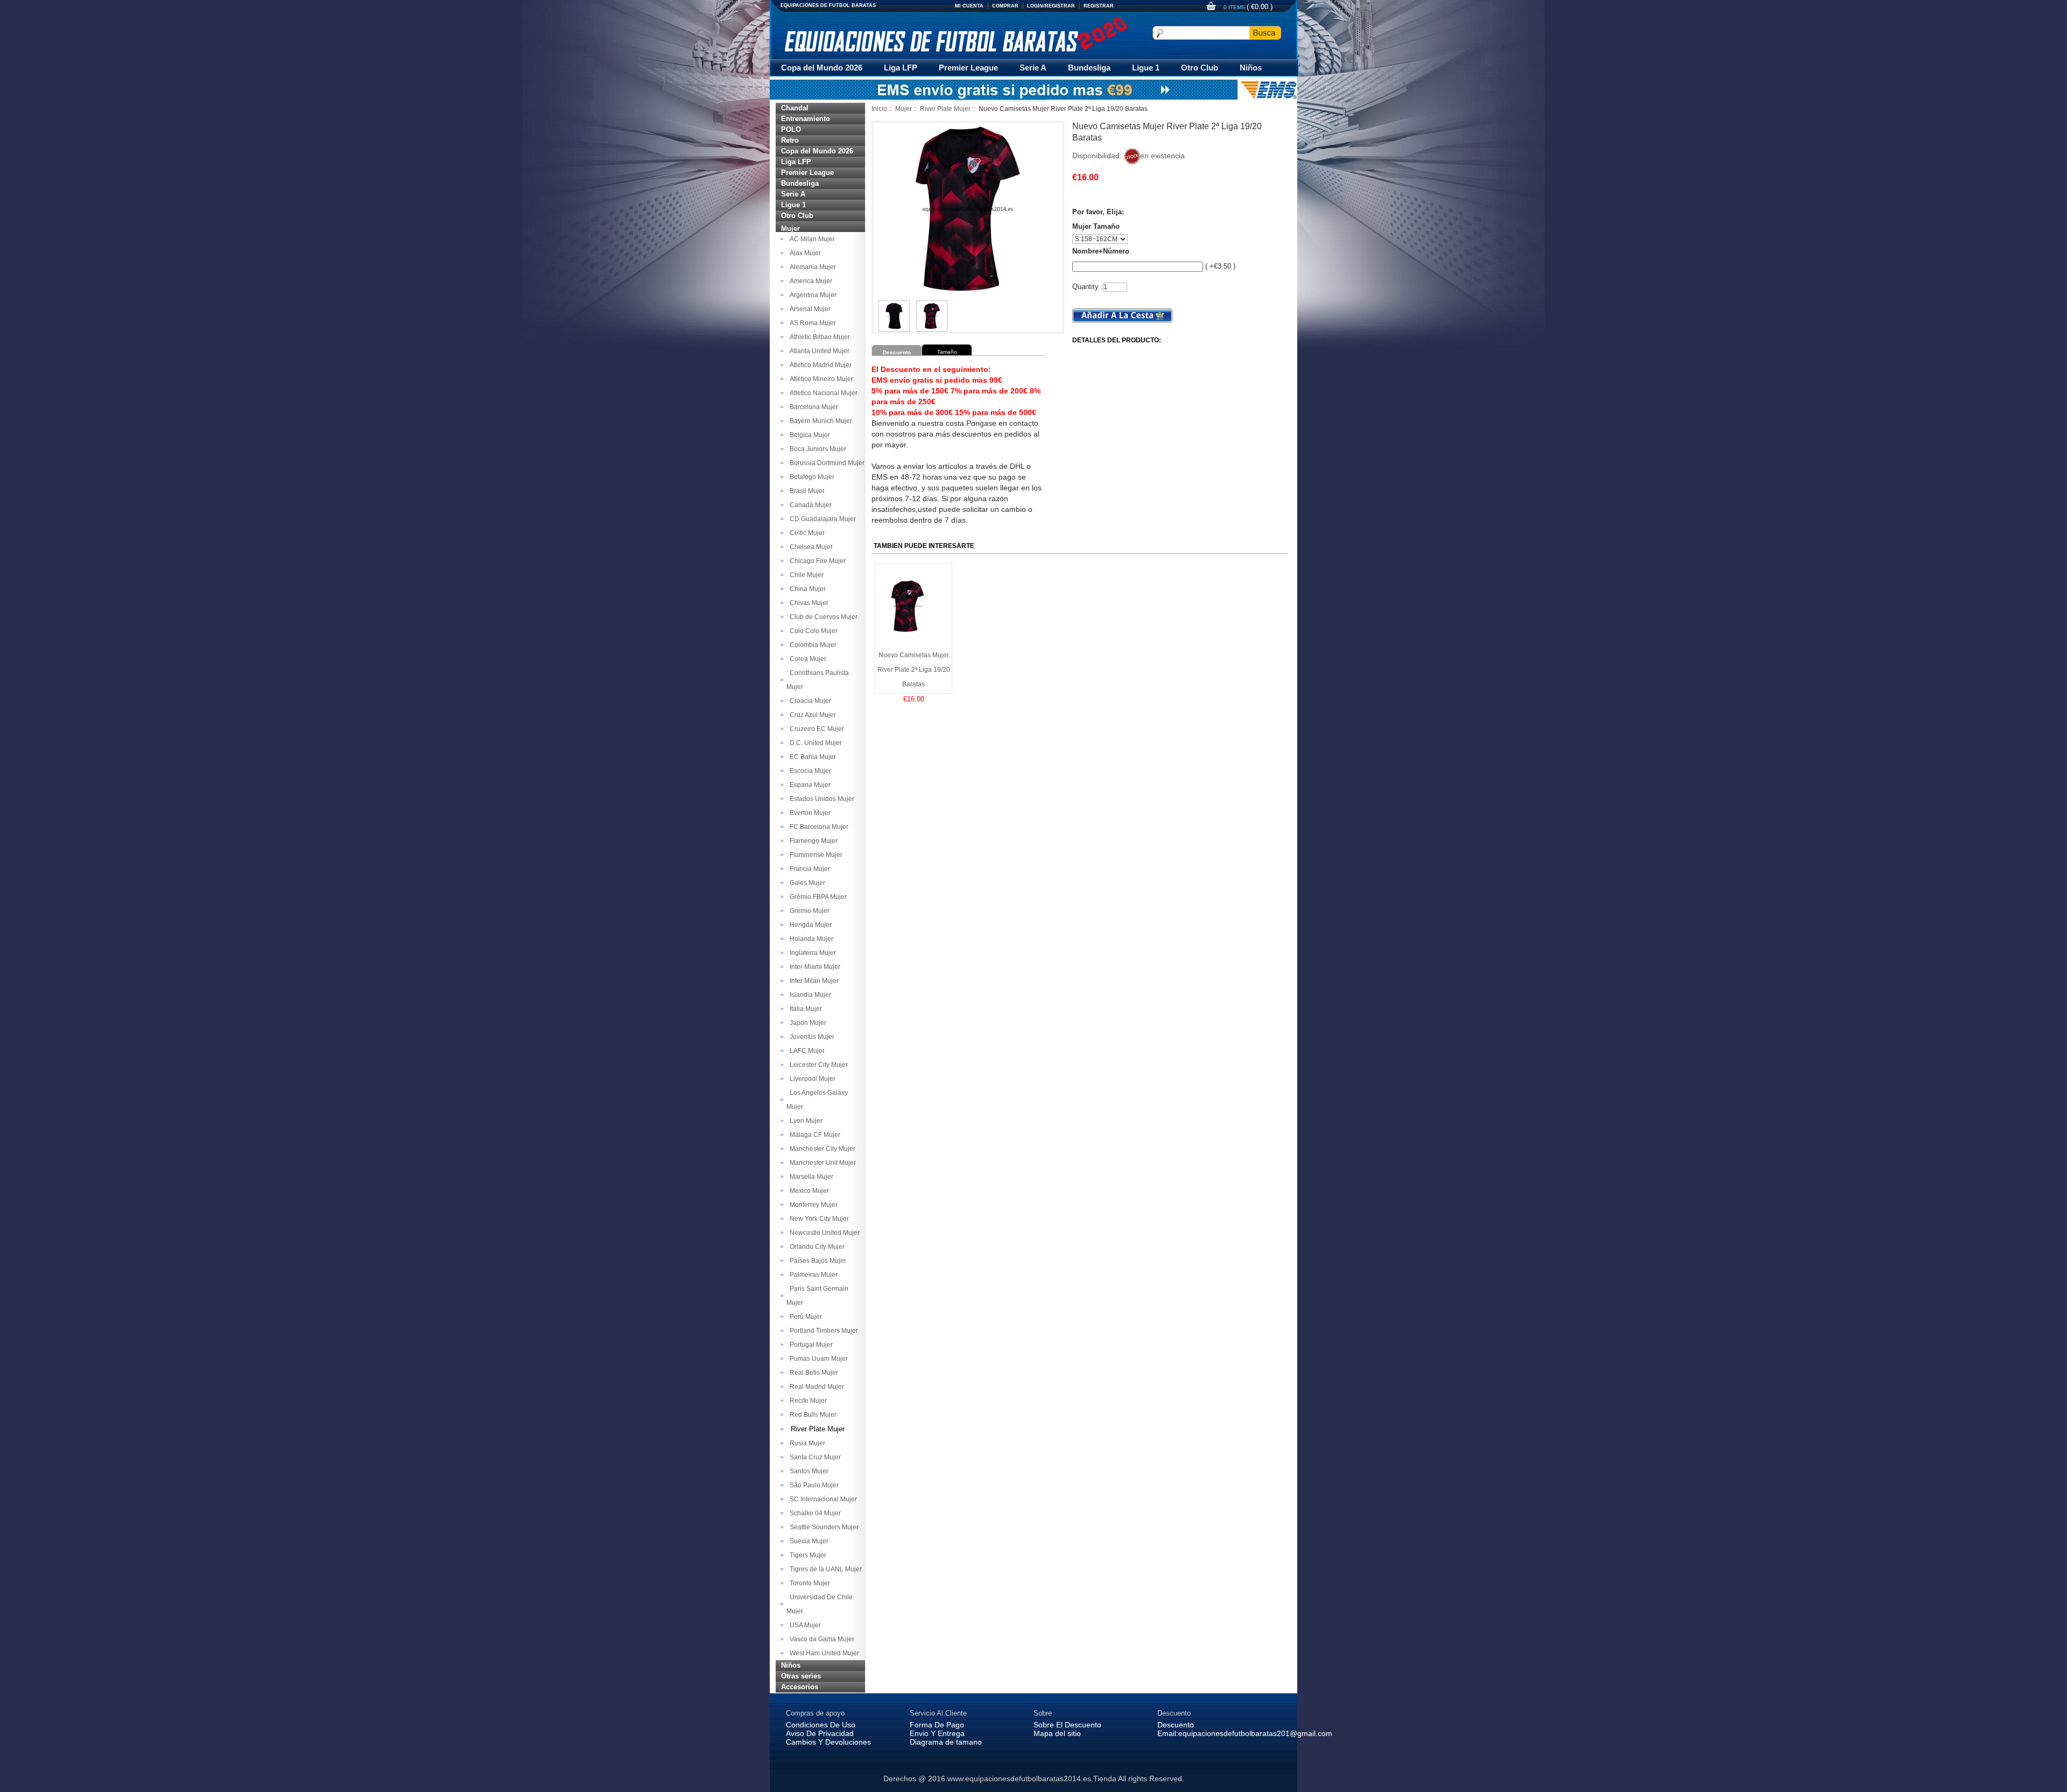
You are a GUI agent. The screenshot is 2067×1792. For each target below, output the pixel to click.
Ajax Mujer (804, 253)
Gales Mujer (806, 883)
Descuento (1176, 1725)
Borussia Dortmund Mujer (825, 463)
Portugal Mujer (810, 1345)
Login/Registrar (1051, 6)
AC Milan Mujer (811, 239)
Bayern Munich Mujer (819, 421)
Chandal (795, 108)
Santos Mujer (807, 1471)
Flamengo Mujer (812, 841)
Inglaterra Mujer (811, 953)
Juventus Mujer (810, 1037)
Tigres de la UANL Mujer (824, 1569)
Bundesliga (1089, 68)
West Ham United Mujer (823, 1653)
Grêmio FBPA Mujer (817, 897)
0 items (1235, 7)
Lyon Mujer (804, 1121)
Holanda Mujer (810, 939)
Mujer (904, 109)
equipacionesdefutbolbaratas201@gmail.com (1255, 1733)
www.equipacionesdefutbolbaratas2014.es (1019, 1779)
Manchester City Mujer (821, 1149)
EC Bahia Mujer (811, 757)
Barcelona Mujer (812, 407)
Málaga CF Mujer (813, 1135)
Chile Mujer (805, 575)
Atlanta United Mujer (818, 351)
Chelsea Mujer (810, 547)
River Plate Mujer (945, 109)
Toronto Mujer (808, 1583)
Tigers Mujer (806, 1555)
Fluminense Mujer (814, 855)
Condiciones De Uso (821, 1725)
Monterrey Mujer (812, 1205)
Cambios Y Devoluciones (828, 1742)
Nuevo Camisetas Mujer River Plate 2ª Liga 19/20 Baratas (914, 670)
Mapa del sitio (1057, 1733)
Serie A (1033, 68)
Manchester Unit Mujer (821, 1163)
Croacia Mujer (809, 701)
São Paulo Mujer (813, 1485)
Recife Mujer (807, 1401)
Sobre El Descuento (1067, 1725)
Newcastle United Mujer (823, 1233)
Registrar (1099, 6)
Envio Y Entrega (937, 1733)
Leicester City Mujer (817, 1065)
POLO (791, 129)
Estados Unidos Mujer (820, 799)
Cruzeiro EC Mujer (815, 729)
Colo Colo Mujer (812, 631)
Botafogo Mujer (810, 477)
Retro (790, 140)
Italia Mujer (804, 1009)
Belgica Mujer (808, 435)
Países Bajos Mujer (816, 1261)
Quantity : (1088, 287)
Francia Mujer (808, 869)
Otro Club (1200, 68)
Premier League (968, 68)
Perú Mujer (804, 1317)
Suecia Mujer (807, 1541)
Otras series (801, 1676)
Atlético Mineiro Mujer (820, 379)
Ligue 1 (1146, 68)
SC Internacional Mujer (822, 1499)
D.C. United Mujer (814, 743)
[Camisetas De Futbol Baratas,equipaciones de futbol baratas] (955, 34)
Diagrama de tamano (946, 1742)
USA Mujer (804, 1625)
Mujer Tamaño (1096, 226)
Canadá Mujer (809, 505)
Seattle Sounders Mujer (822, 1527)
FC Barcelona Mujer (817, 827)
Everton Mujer (808, 813)
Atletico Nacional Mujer (822, 393)
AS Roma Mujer (811, 323)
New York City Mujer (818, 1219)
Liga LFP (901, 68)
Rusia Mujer (806, 1443)
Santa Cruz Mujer (814, 1457)
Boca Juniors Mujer (816, 449)
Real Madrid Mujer (815, 1387)
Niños (1251, 68)
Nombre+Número (1101, 251)
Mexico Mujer (808, 1191)
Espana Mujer (808, 785)
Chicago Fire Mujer (816, 561)
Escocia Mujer (809, 771)
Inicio (879, 109)
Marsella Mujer (810, 1177)
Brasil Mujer (806, 491)
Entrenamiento (806, 119)
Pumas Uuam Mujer (817, 1359)
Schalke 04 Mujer (814, 1513)
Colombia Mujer (811, 645)
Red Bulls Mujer (811, 1415)
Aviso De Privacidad (820, 1733)
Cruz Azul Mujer (811, 715)
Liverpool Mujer (811, 1079)
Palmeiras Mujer (812, 1275)
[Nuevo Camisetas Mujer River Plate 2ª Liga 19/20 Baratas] (894, 305)
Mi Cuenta (969, 6)
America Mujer (809, 281)
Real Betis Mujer (812, 1373)
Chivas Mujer (807, 603)
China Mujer (806, 589)
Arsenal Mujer (808, 309)
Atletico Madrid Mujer (819, 365)
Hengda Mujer (809, 925)
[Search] (1265, 33)
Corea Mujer (806, 659)
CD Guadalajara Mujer (821, 519)
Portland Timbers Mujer (822, 1331)
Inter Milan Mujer (813, 981)
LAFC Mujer (806, 1051)
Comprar (1005, 6)
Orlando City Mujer (815, 1247)
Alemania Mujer (811, 267)
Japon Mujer (806, 1023)
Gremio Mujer (808, 911)
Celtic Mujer (806, 533)
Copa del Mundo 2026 (822, 68)
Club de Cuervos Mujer (822, 617)
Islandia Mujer (809, 995)
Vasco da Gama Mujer (820, 1639)
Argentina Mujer (811, 295)
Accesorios (800, 1687)
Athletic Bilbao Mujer (818, 337)
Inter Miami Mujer (813, 967)
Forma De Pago (937, 1725)
